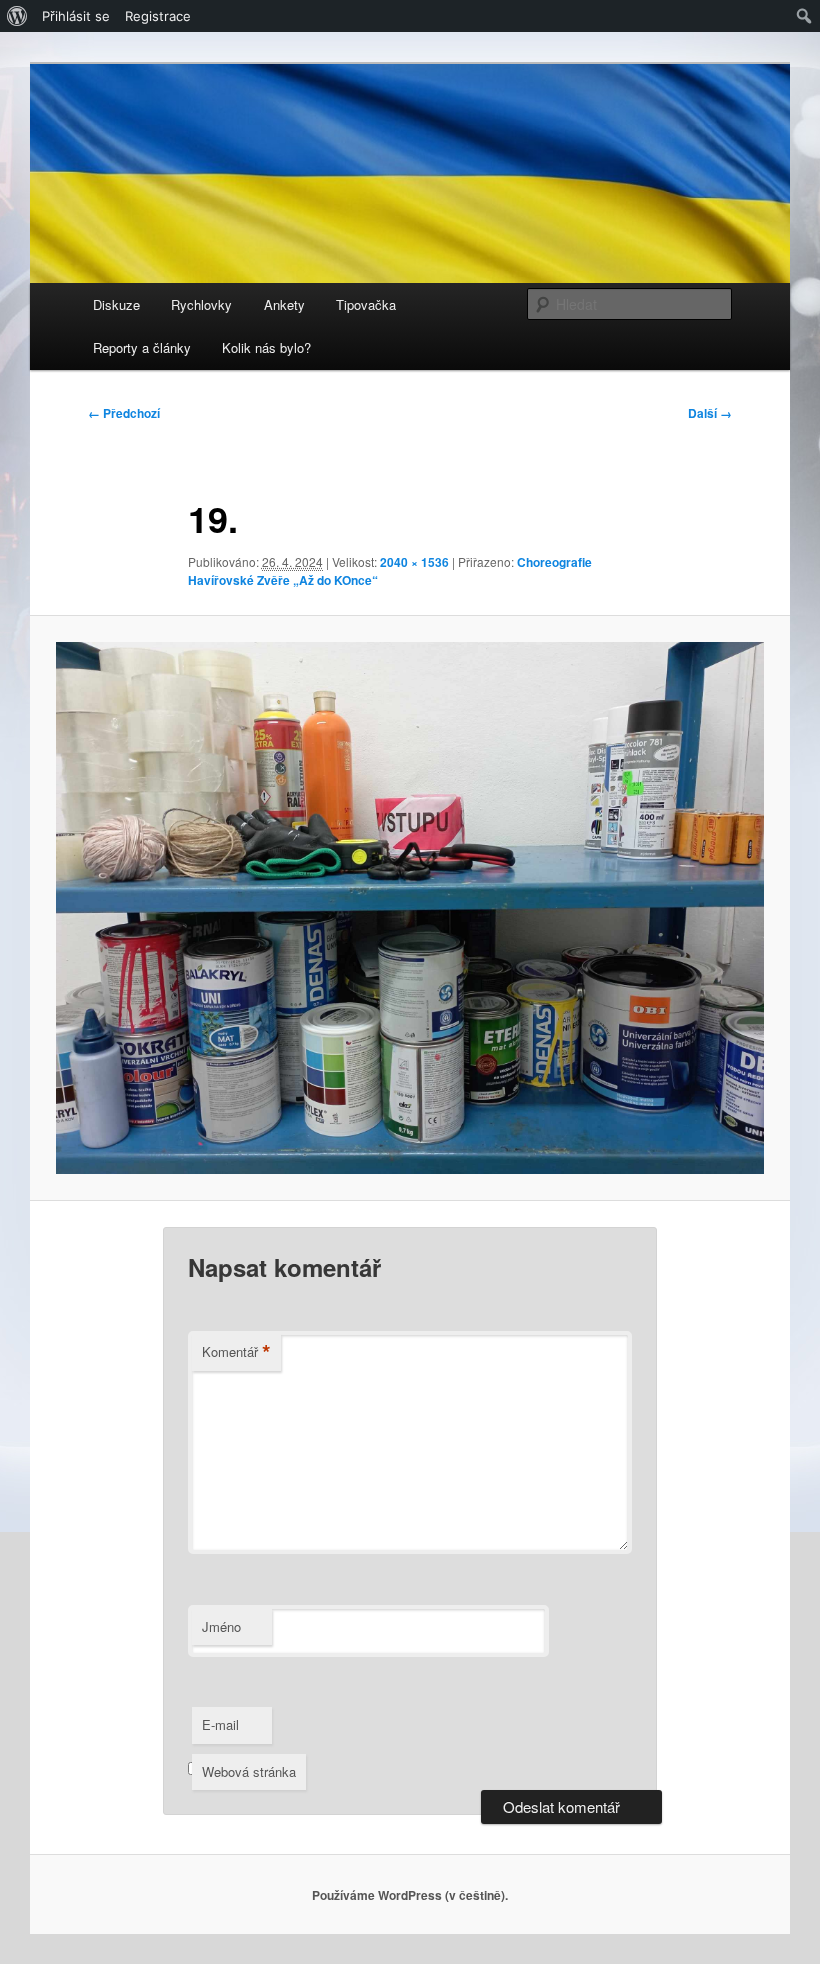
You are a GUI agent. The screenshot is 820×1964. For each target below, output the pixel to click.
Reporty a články (142, 347)
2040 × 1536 (414, 562)
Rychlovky (201, 304)
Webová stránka (249, 1771)
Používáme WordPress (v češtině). (410, 1895)
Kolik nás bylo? (266, 347)
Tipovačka (366, 304)
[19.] (409, 908)
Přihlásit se (76, 16)
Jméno (221, 1626)
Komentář (236, 1352)
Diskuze (116, 304)
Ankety (284, 304)
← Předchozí (124, 413)
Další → (710, 413)
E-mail (220, 1724)
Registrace (158, 16)
